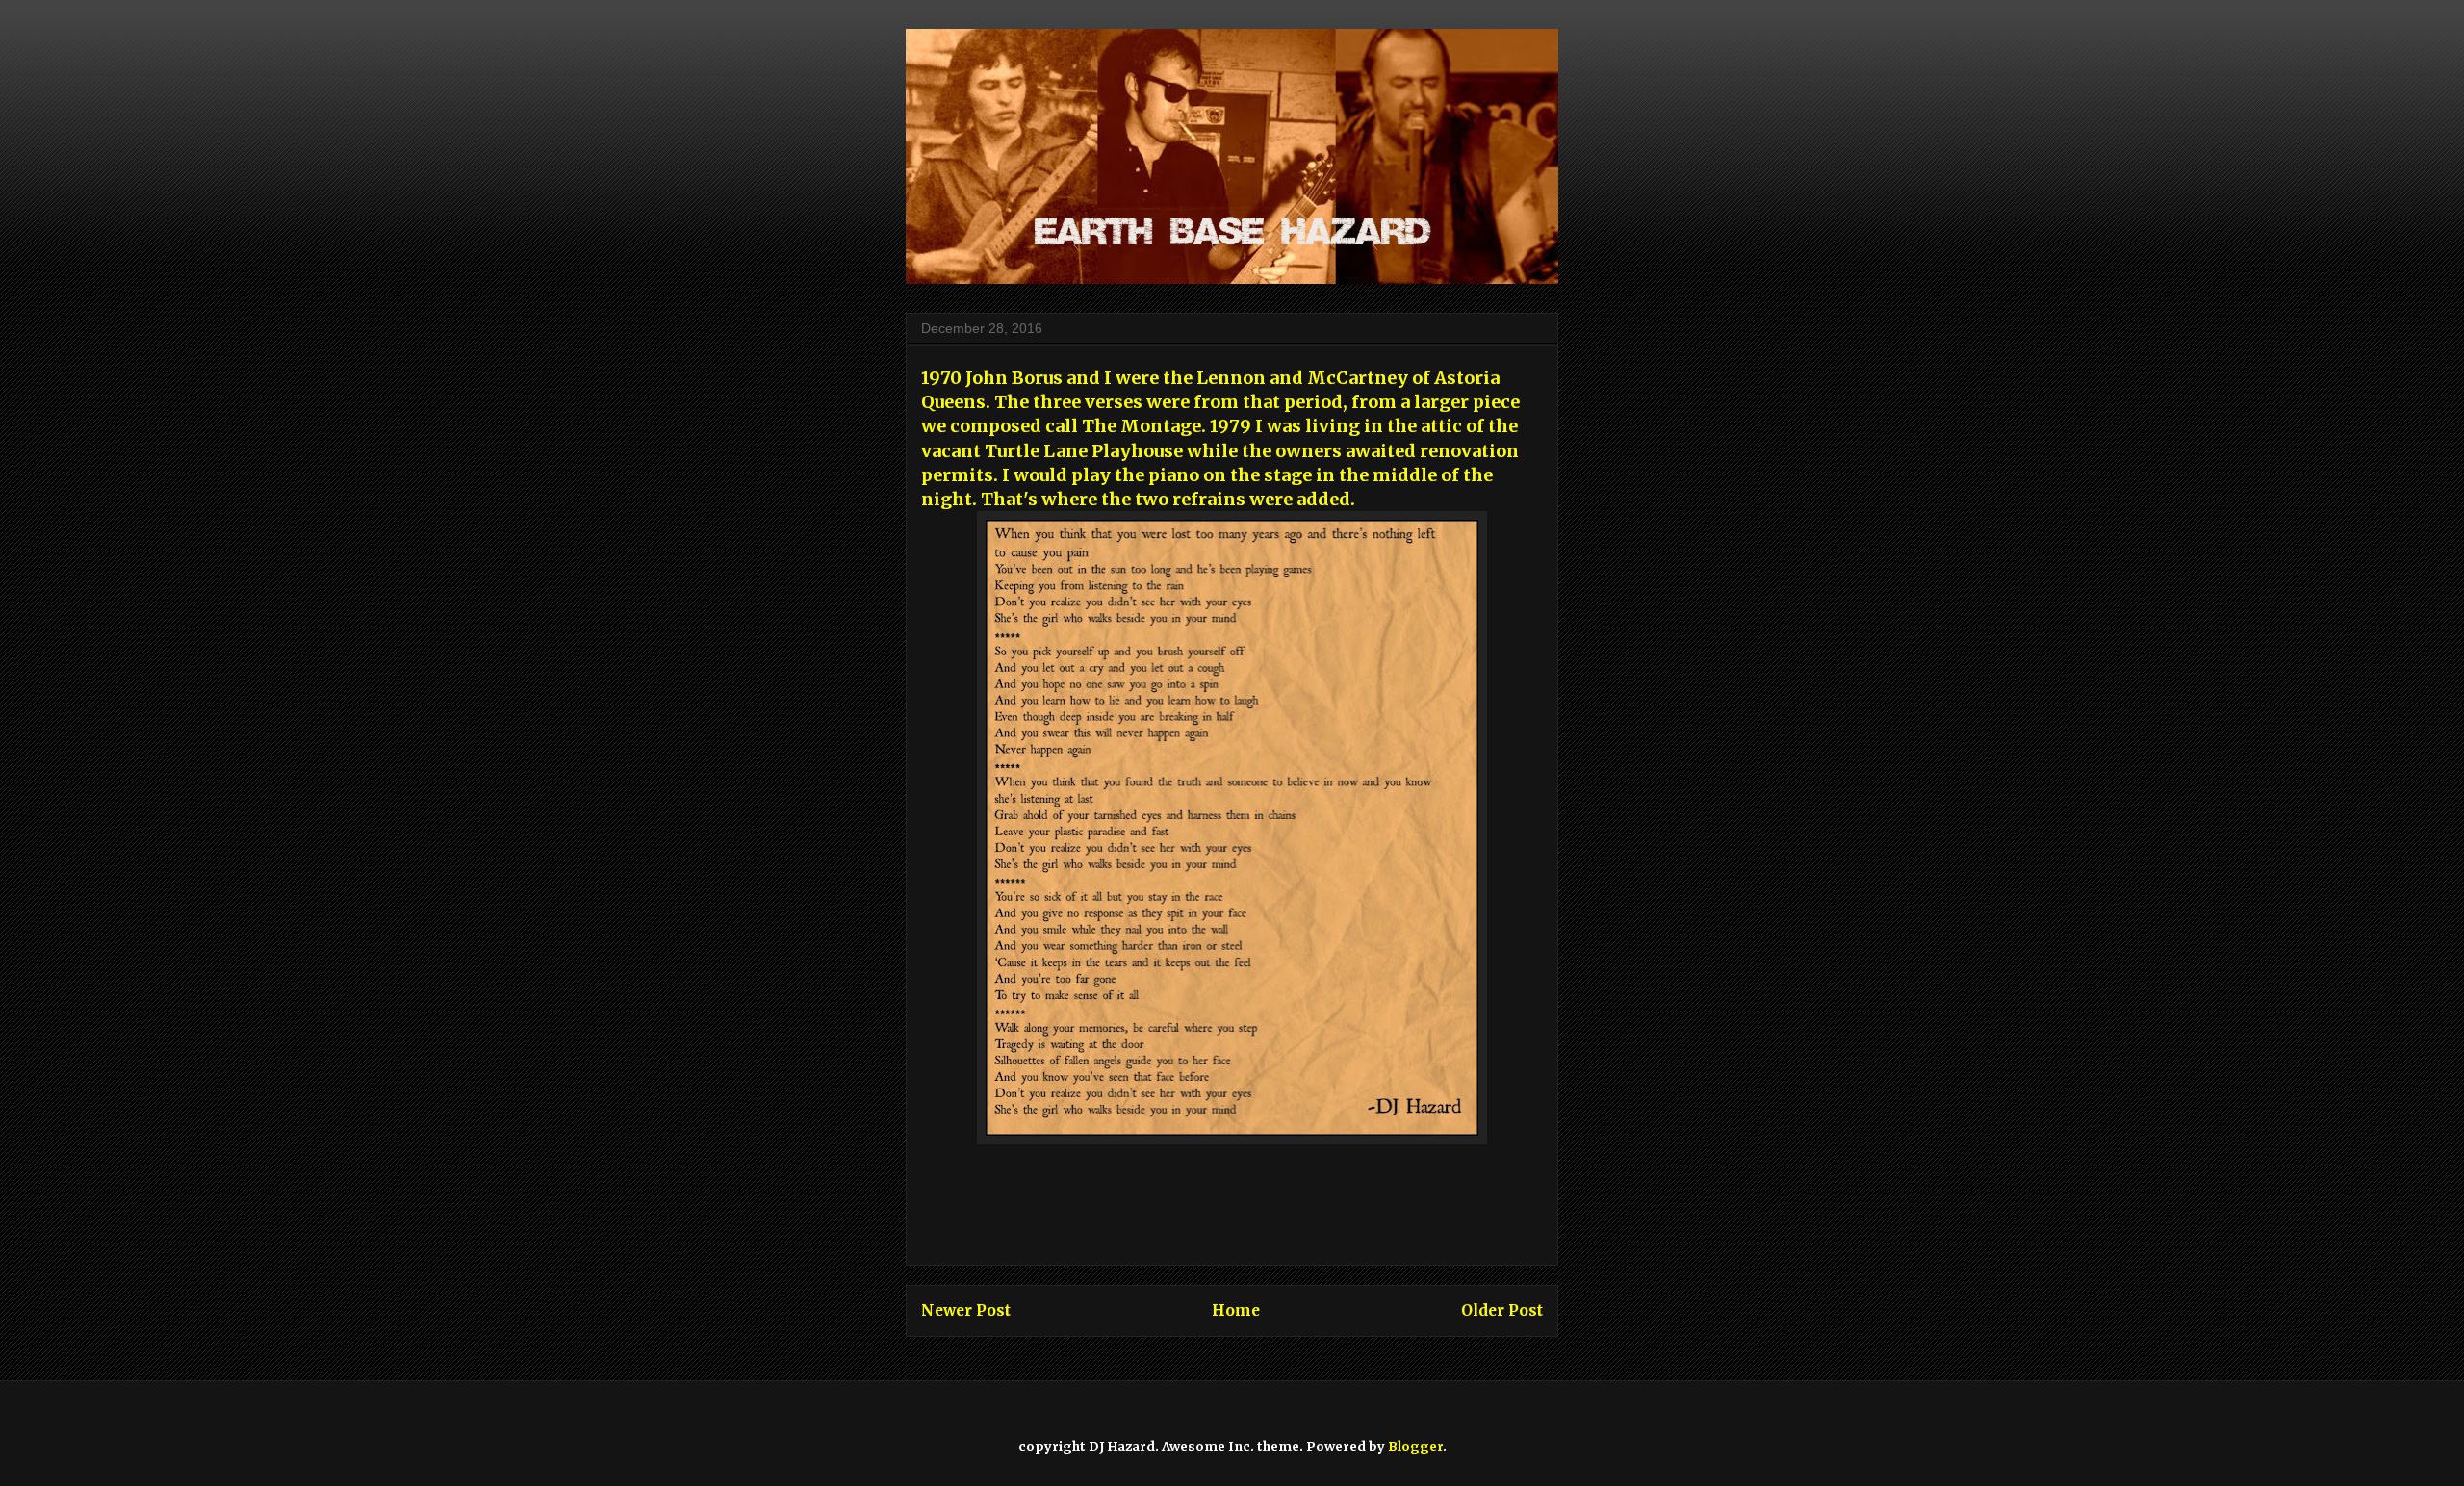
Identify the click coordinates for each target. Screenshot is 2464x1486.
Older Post (1502, 1310)
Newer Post (966, 1310)
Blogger (1415, 1447)
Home (1236, 1310)
